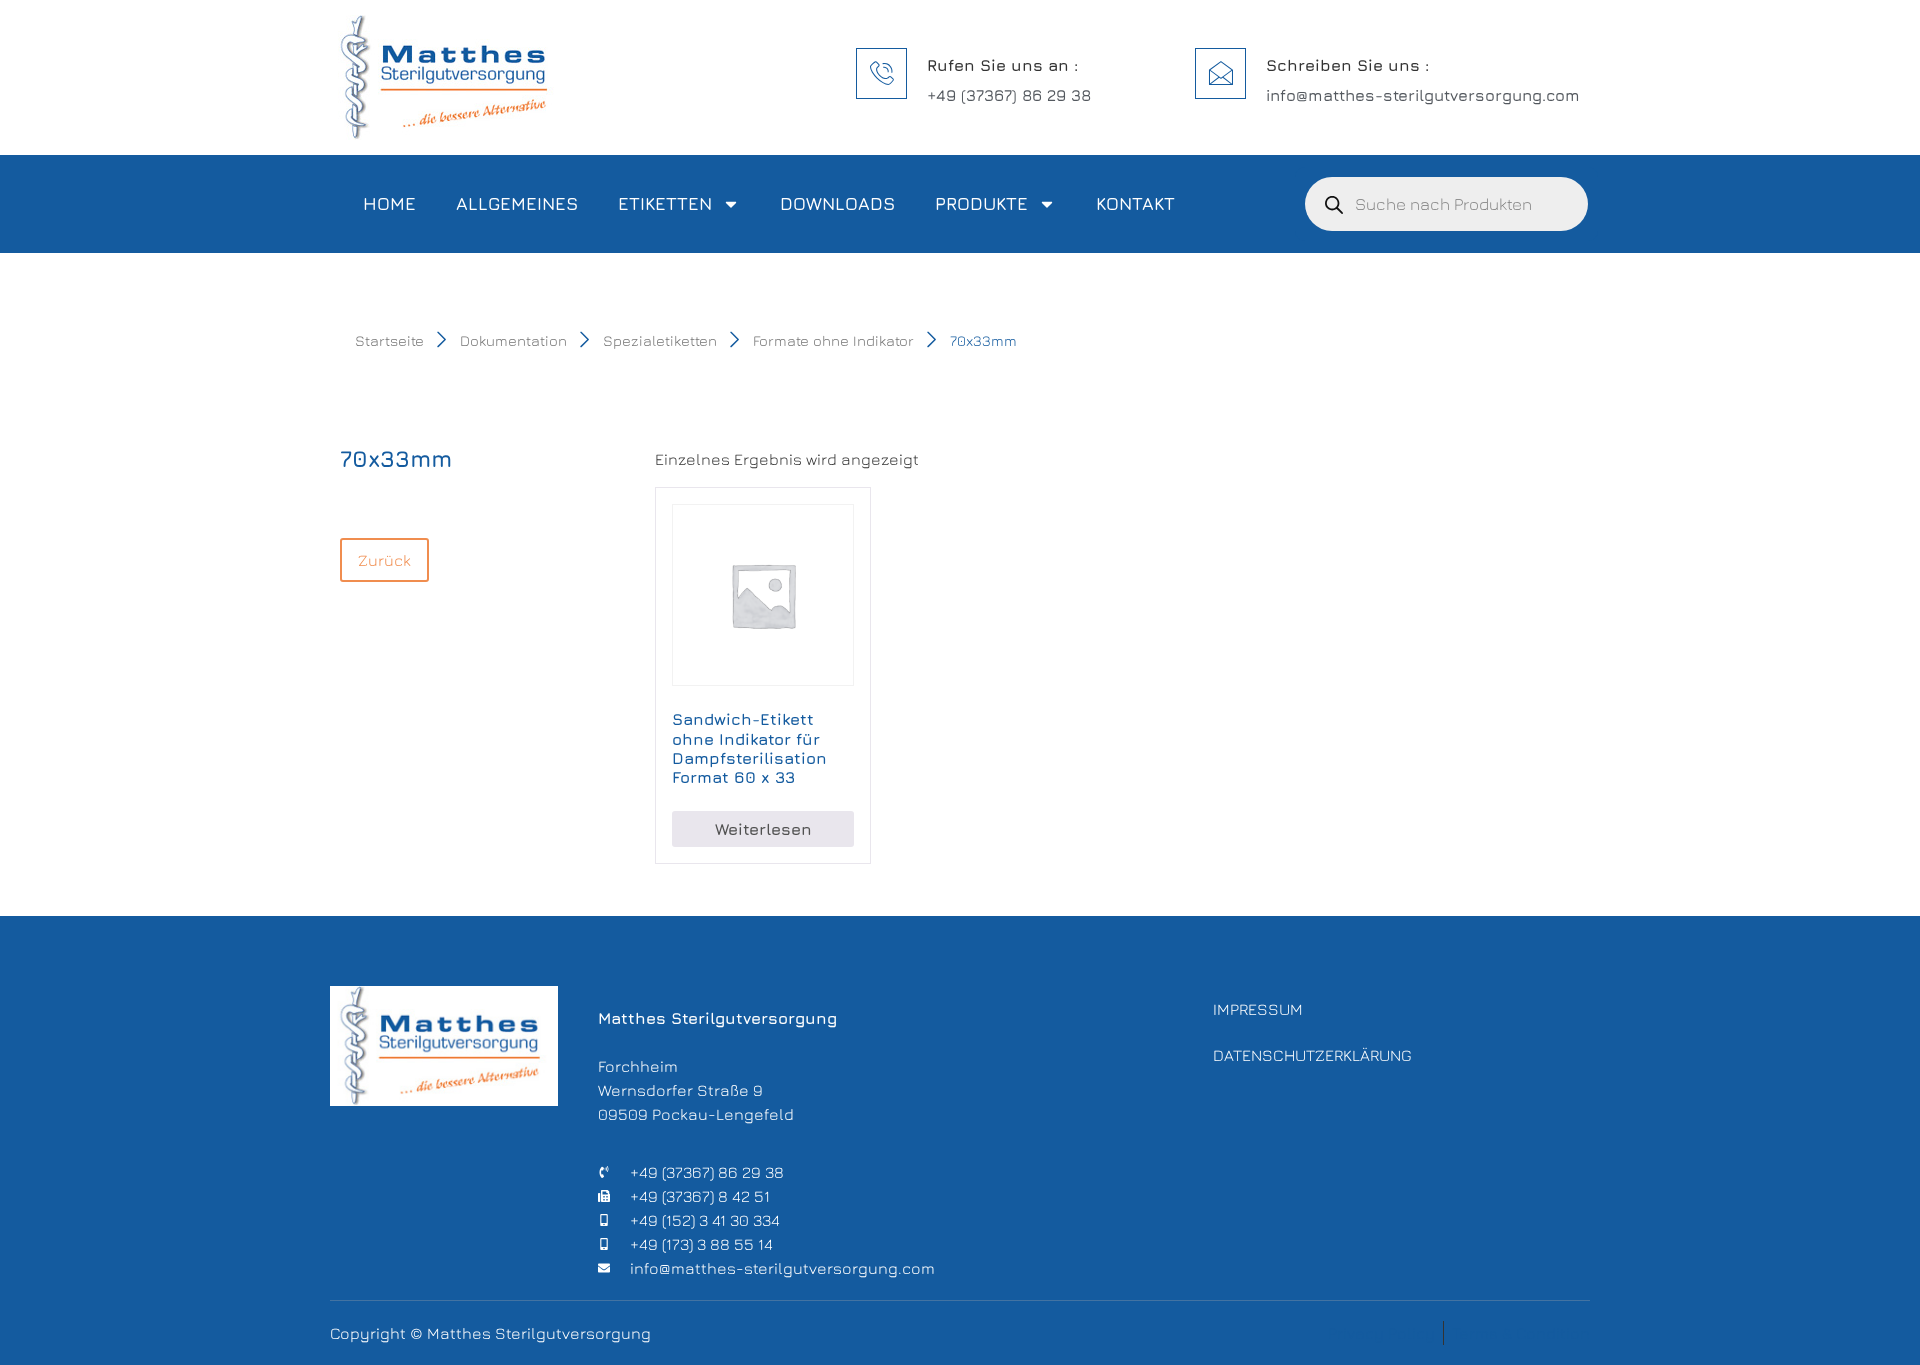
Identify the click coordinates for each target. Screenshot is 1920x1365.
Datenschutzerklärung (1312, 1055)
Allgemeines (517, 203)
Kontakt (1135, 203)
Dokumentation (513, 340)
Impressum (1258, 1009)
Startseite (389, 340)
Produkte (981, 203)
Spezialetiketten (660, 340)
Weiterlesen (763, 829)
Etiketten (665, 203)
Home (389, 203)
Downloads (837, 203)
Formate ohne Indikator (833, 340)
